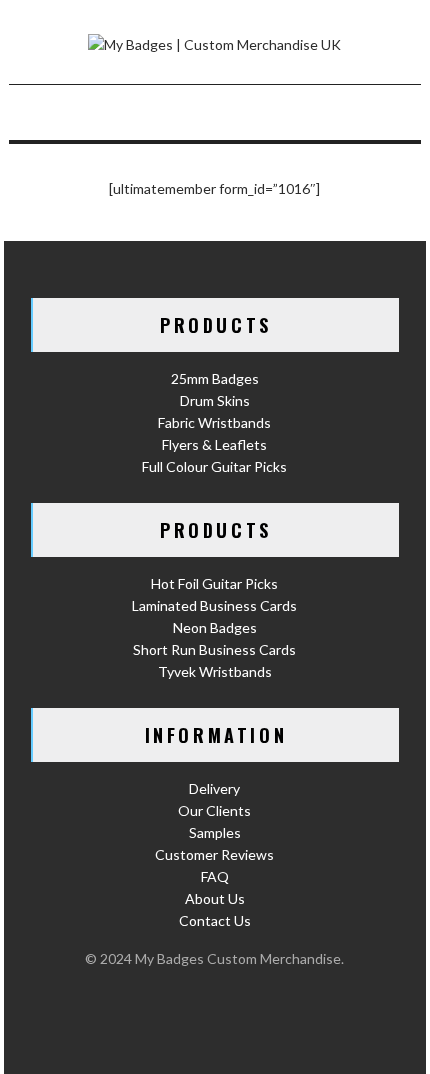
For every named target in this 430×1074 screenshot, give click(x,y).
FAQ (215, 876)
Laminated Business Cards (214, 605)
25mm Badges (215, 378)
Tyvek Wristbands (215, 671)
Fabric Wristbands (214, 422)
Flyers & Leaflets (214, 444)
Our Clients (214, 810)
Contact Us (215, 920)
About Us (215, 898)
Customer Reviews (214, 854)
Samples (215, 832)
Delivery (214, 788)
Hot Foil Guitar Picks (214, 583)
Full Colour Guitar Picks (214, 466)
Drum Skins (215, 400)
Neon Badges (215, 627)
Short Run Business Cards (214, 649)
